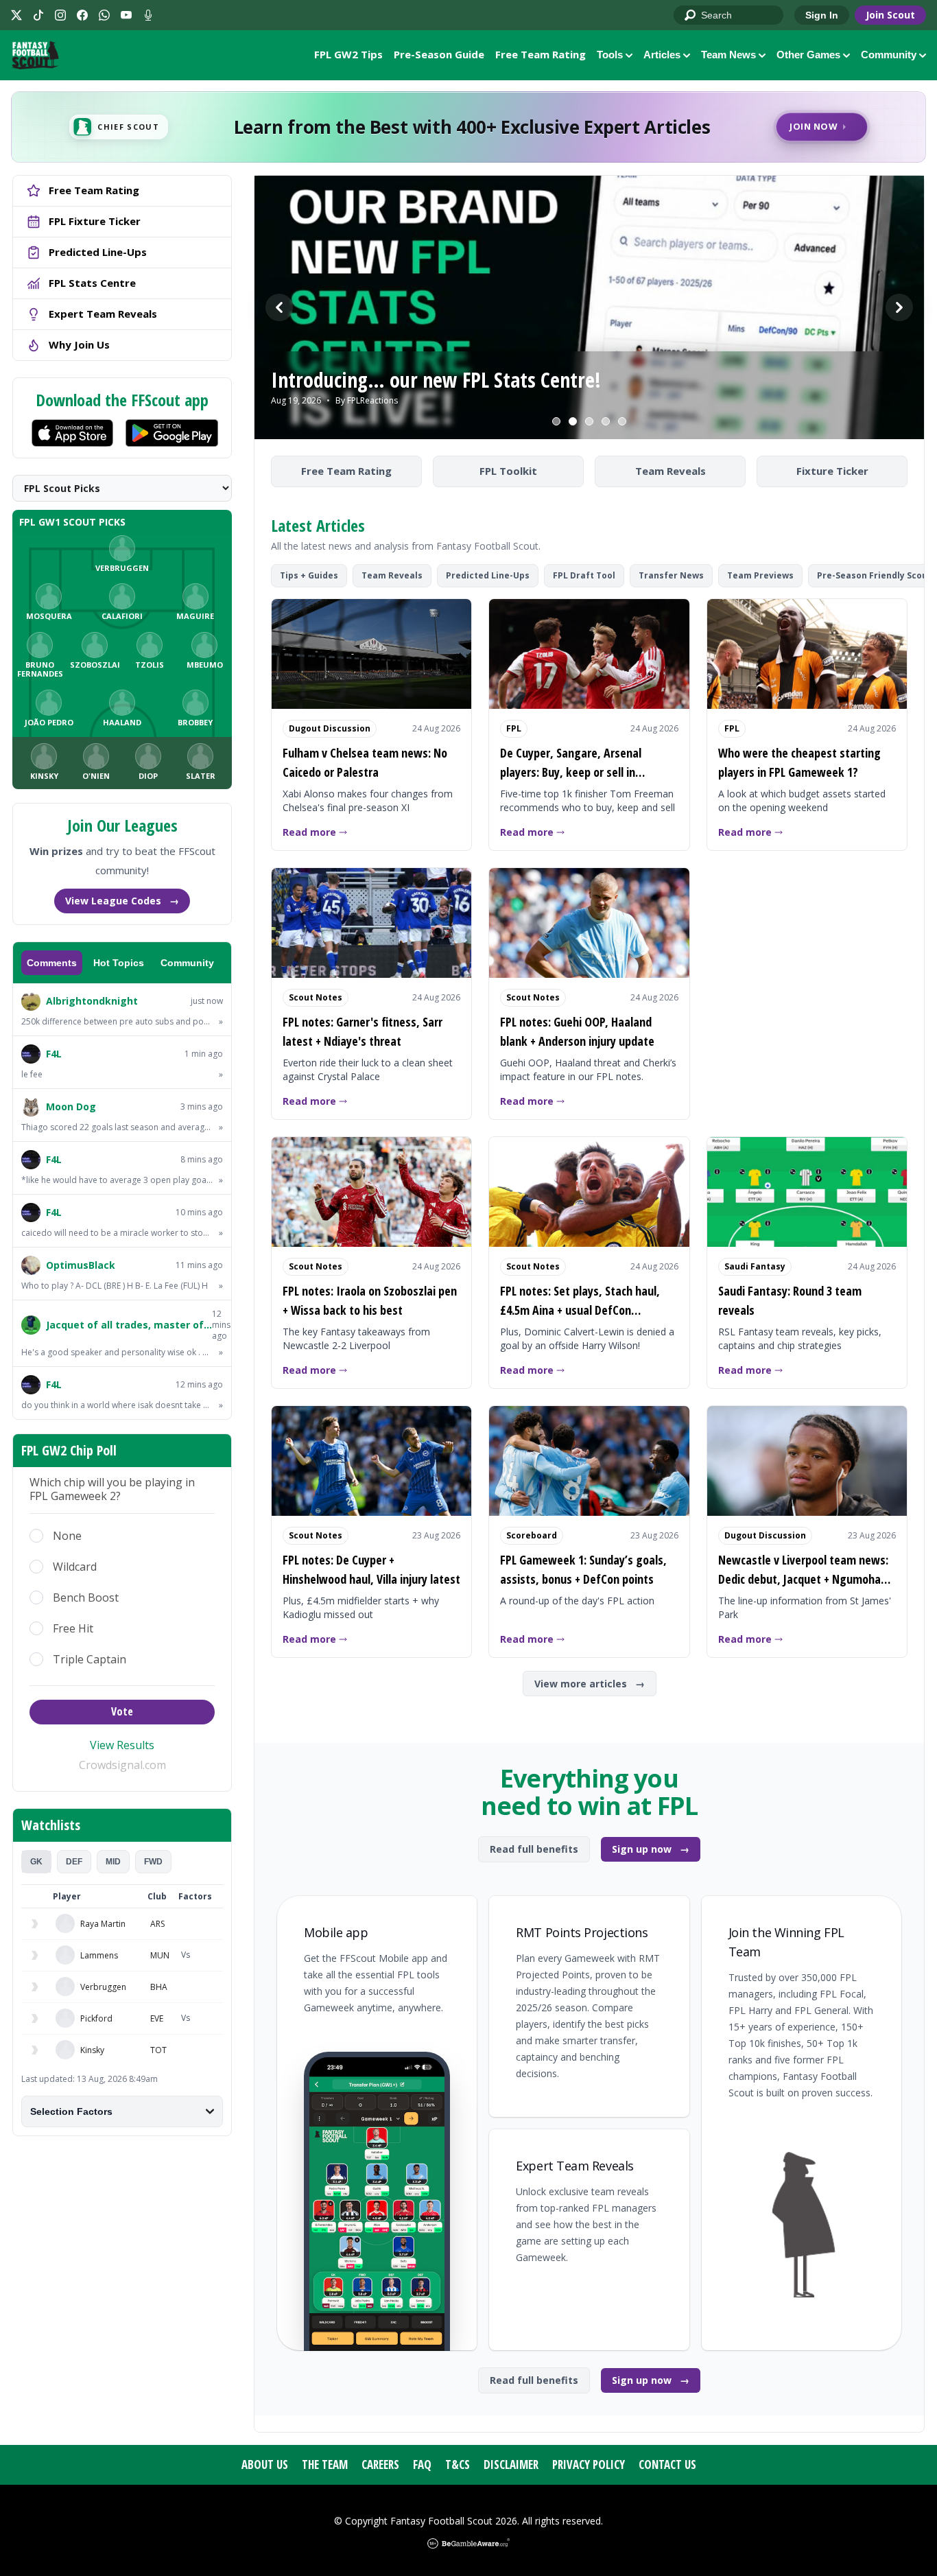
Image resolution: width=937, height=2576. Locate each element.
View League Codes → (122, 901)
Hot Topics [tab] (119, 963)
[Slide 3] (589, 421)
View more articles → (590, 1684)
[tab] (36, 1862)
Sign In (822, 15)
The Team (325, 2464)
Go (691, 16)
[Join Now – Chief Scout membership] (468, 127)
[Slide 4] (606, 421)
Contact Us (667, 2464)
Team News (728, 55)
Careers (380, 2464)
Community (889, 55)
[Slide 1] (556, 421)
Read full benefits (534, 1849)
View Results (122, 1745)
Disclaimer (511, 2464)
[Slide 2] (573, 421)
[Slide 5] (622, 421)
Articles (662, 55)
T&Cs (458, 2464)
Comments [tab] (52, 963)
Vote (122, 1711)
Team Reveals (671, 471)
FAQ (422, 2464)
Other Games (808, 55)
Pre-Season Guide (439, 54)
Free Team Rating (541, 54)
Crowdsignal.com (122, 1765)
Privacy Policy (589, 2464)
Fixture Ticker (832, 471)
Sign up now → (651, 1849)
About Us (265, 2464)
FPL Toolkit (508, 471)
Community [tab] (187, 963)
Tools (610, 55)
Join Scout (890, 15)
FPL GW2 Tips (348, 54)
